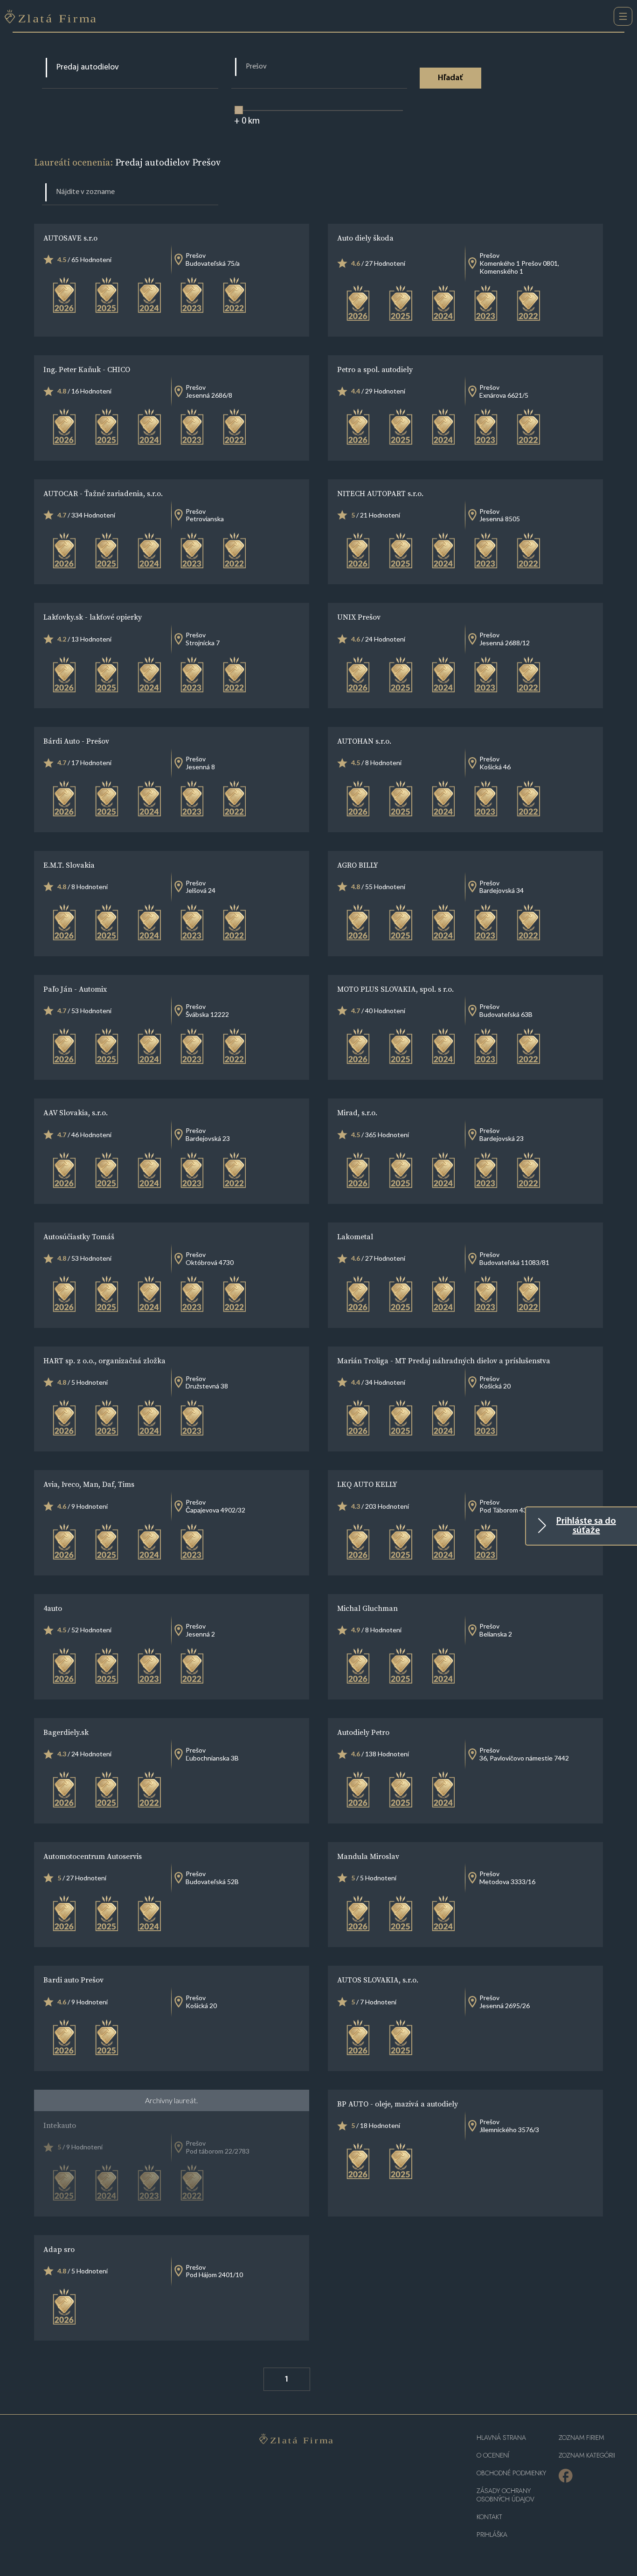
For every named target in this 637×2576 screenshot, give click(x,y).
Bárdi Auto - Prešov (76, 741)
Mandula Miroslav (368, 1856)
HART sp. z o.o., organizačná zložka (104, 1361)
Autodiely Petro (363, 1732)
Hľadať (450, 78)
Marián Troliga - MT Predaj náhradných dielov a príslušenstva (444, 1361)
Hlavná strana (501, 2438)
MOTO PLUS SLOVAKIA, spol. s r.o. (395, 989)
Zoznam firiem (581, 2438)
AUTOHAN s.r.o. (364, 741)
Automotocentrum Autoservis (93, 1856)
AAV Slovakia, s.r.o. (76, 1112)
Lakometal (355, 1236)
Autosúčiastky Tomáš (79, 1236)
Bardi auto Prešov (73, 1980)
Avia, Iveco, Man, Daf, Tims (89, 1484)
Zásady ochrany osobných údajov (505, 2495)
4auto (53, 1608)
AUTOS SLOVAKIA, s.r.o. (378, 1980)
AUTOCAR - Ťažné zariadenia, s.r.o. (103, 493)
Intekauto (60, 2125)
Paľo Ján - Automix (75, 989)
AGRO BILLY (358, 865)
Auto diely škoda (365, 238)
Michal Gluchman (367, 1608)
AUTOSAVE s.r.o (70, 238)
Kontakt (489, 2517)
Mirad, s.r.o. (357, 1112)
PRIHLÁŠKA (492, 2535)
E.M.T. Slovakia (69, 865)
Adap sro (59, 2249)
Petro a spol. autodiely (375, 369)
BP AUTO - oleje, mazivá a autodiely (398, 2104)
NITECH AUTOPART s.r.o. (380, 493)
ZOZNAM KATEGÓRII (587, 2455)
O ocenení (493, 2455)
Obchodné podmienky (511, 2473)
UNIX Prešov (359, 617)
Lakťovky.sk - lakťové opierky (93, 617)
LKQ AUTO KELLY (367, 1484)
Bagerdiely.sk (66, 1732)
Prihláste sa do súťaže (586, 1526)
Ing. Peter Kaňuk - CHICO (87, 369)
